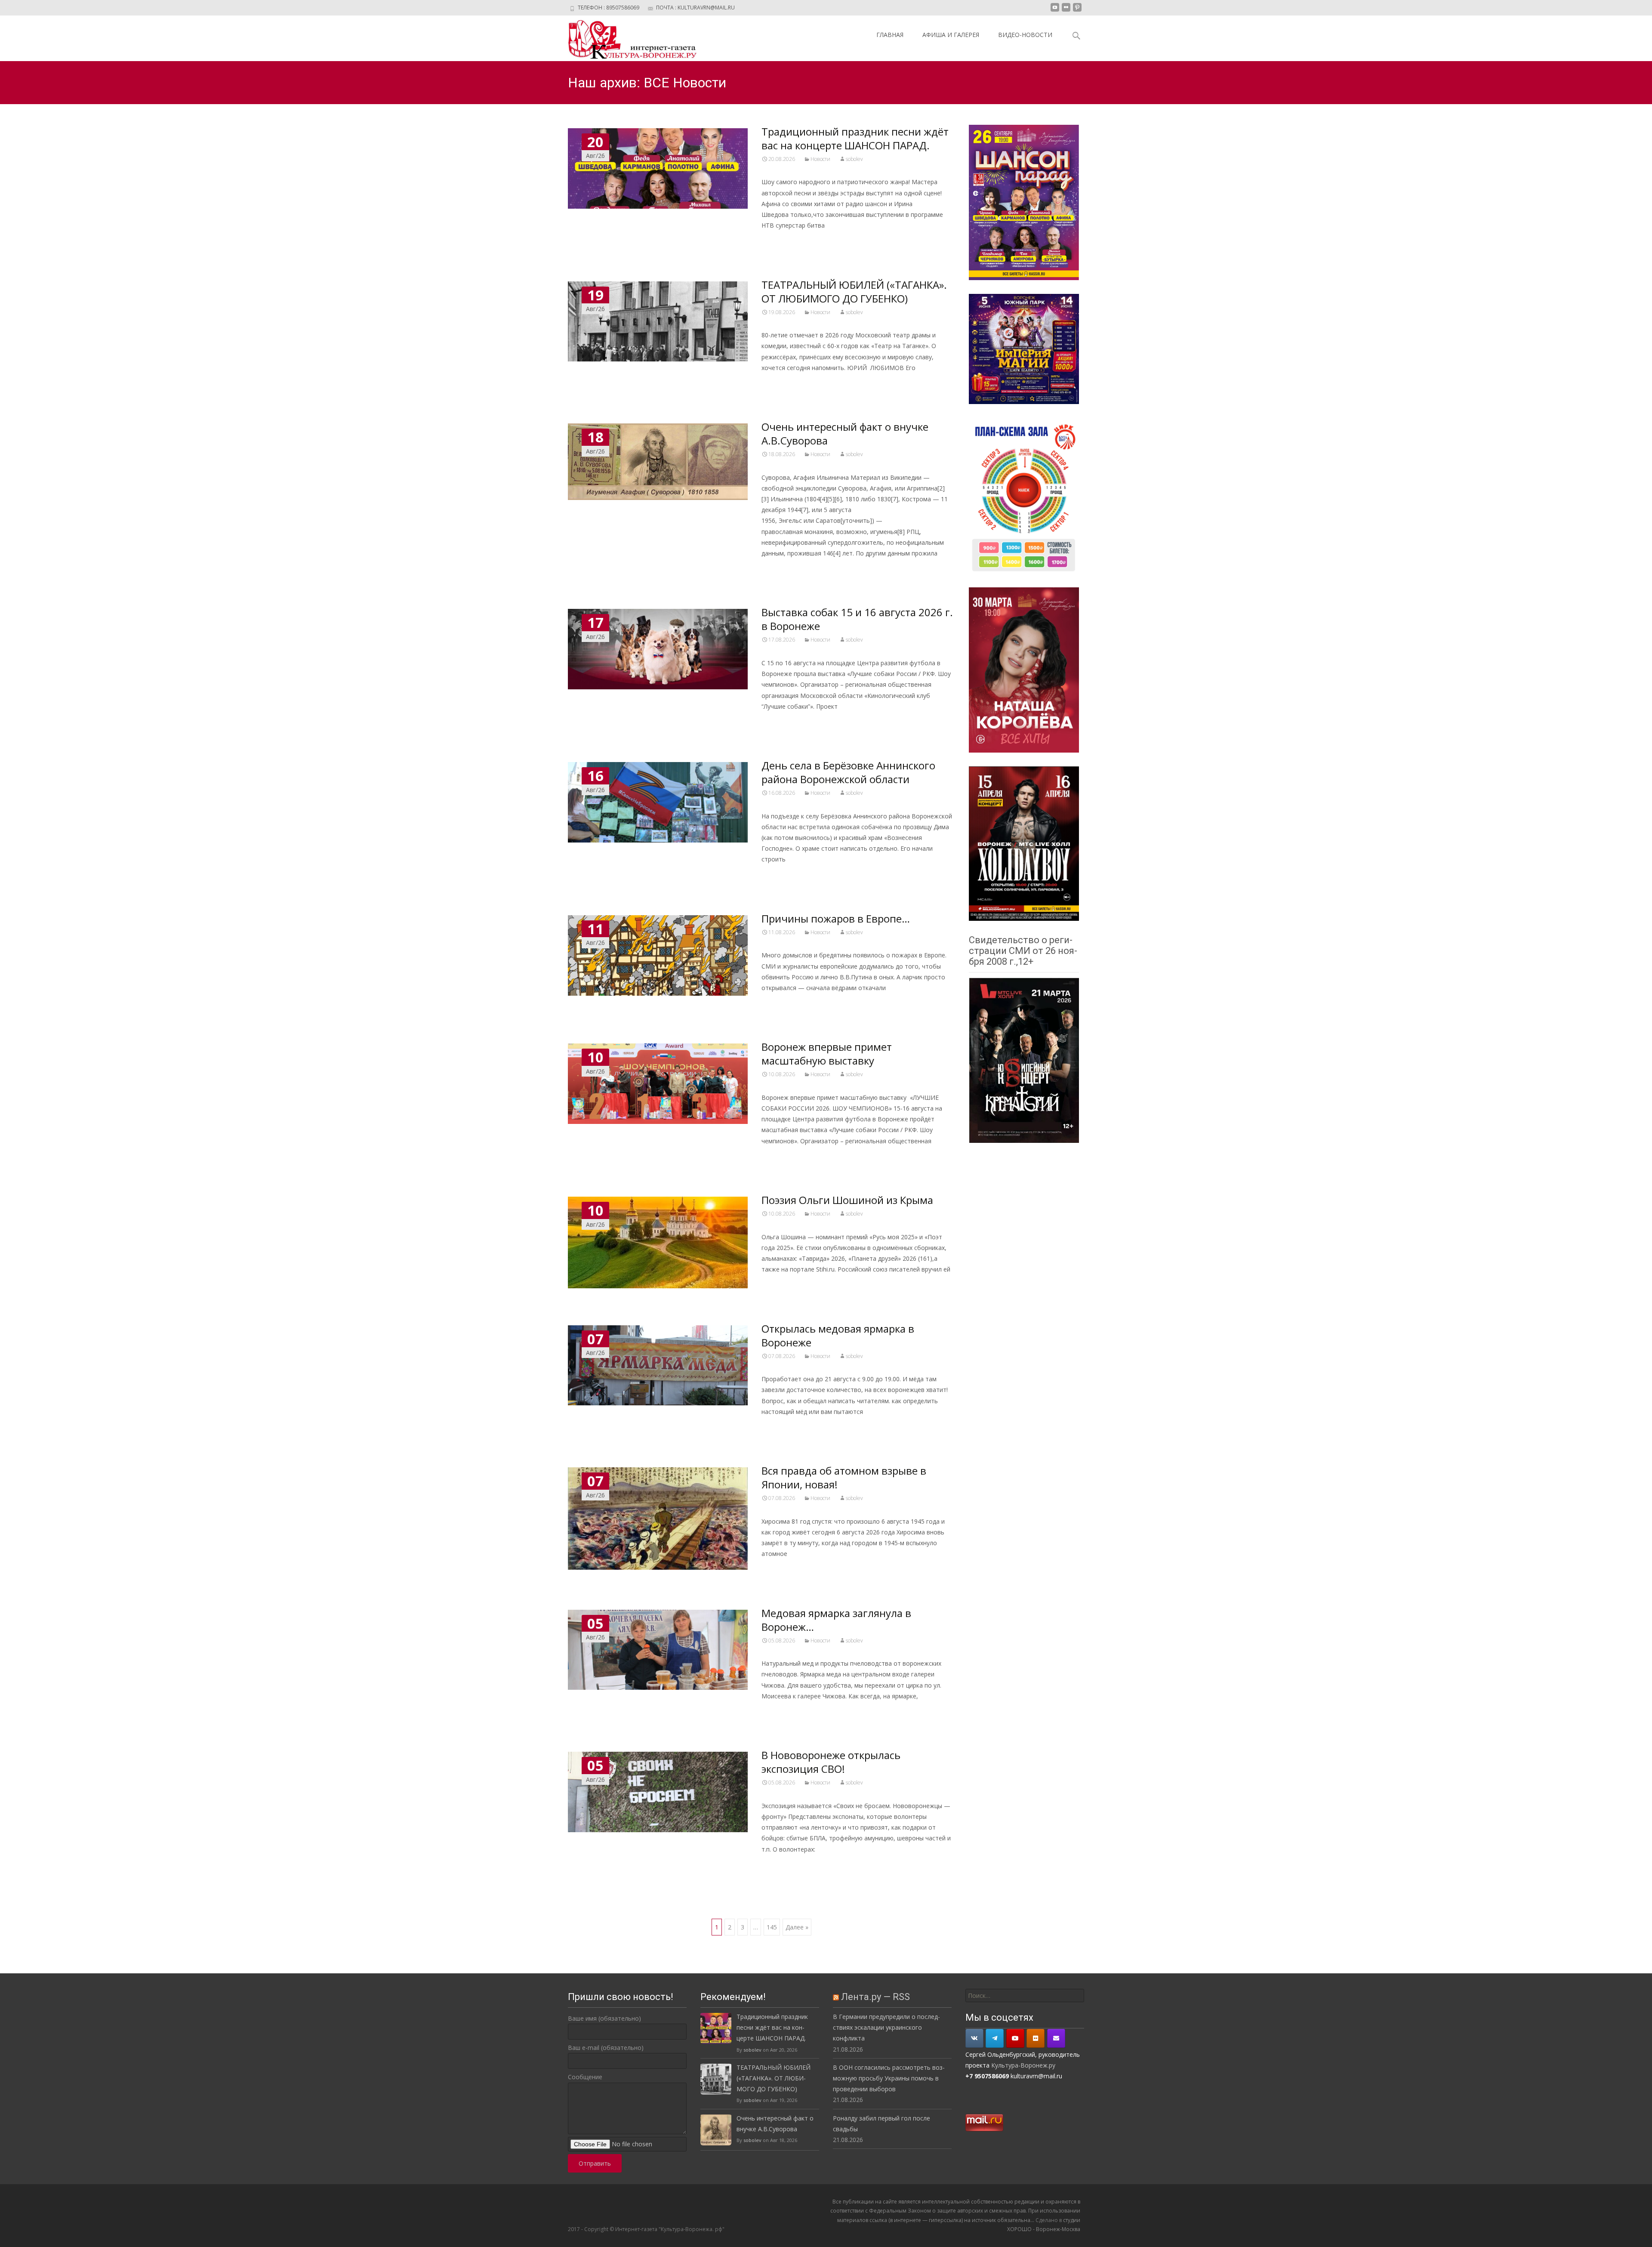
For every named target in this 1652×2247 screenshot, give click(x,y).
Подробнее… (782, 241)
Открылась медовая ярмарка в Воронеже (838, 1335)
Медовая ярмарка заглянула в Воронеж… (836, 1620)
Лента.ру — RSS (875, 1997)
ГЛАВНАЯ (890, 35)
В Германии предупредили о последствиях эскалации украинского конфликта (886, 2027)
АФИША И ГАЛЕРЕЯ (951, 35)
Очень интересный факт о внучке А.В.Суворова (845, 434)
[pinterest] (1077, 11)
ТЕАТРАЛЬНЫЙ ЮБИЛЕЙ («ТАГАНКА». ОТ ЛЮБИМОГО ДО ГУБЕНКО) (854, 292)
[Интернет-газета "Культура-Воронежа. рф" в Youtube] (1015, 2038)
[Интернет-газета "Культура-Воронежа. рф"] (626, 38)
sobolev (854, 159)
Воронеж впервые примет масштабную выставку (827, 1054)
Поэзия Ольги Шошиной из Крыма (847, 1200)
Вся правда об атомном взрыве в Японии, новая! (844, 1477)
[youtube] (1055, 11)
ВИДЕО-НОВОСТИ (1025, 35)
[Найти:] (1025, 1995)
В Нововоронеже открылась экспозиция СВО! (831, 1762)
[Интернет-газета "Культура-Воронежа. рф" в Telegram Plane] (995, 2038)
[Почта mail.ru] (1056, 2038)
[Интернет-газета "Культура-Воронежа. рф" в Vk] (974, 2038)
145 (772, 1927)
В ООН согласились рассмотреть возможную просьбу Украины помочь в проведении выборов (889, 2078)
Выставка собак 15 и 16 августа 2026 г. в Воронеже (857, 619)
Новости (820, 159)
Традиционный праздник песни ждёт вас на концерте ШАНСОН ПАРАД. (855, 138)
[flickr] (1066, 11)
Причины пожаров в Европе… (836, 918)
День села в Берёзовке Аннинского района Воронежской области (848, 772)
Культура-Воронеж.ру (1023, 2065)
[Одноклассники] (1036, 2038)
